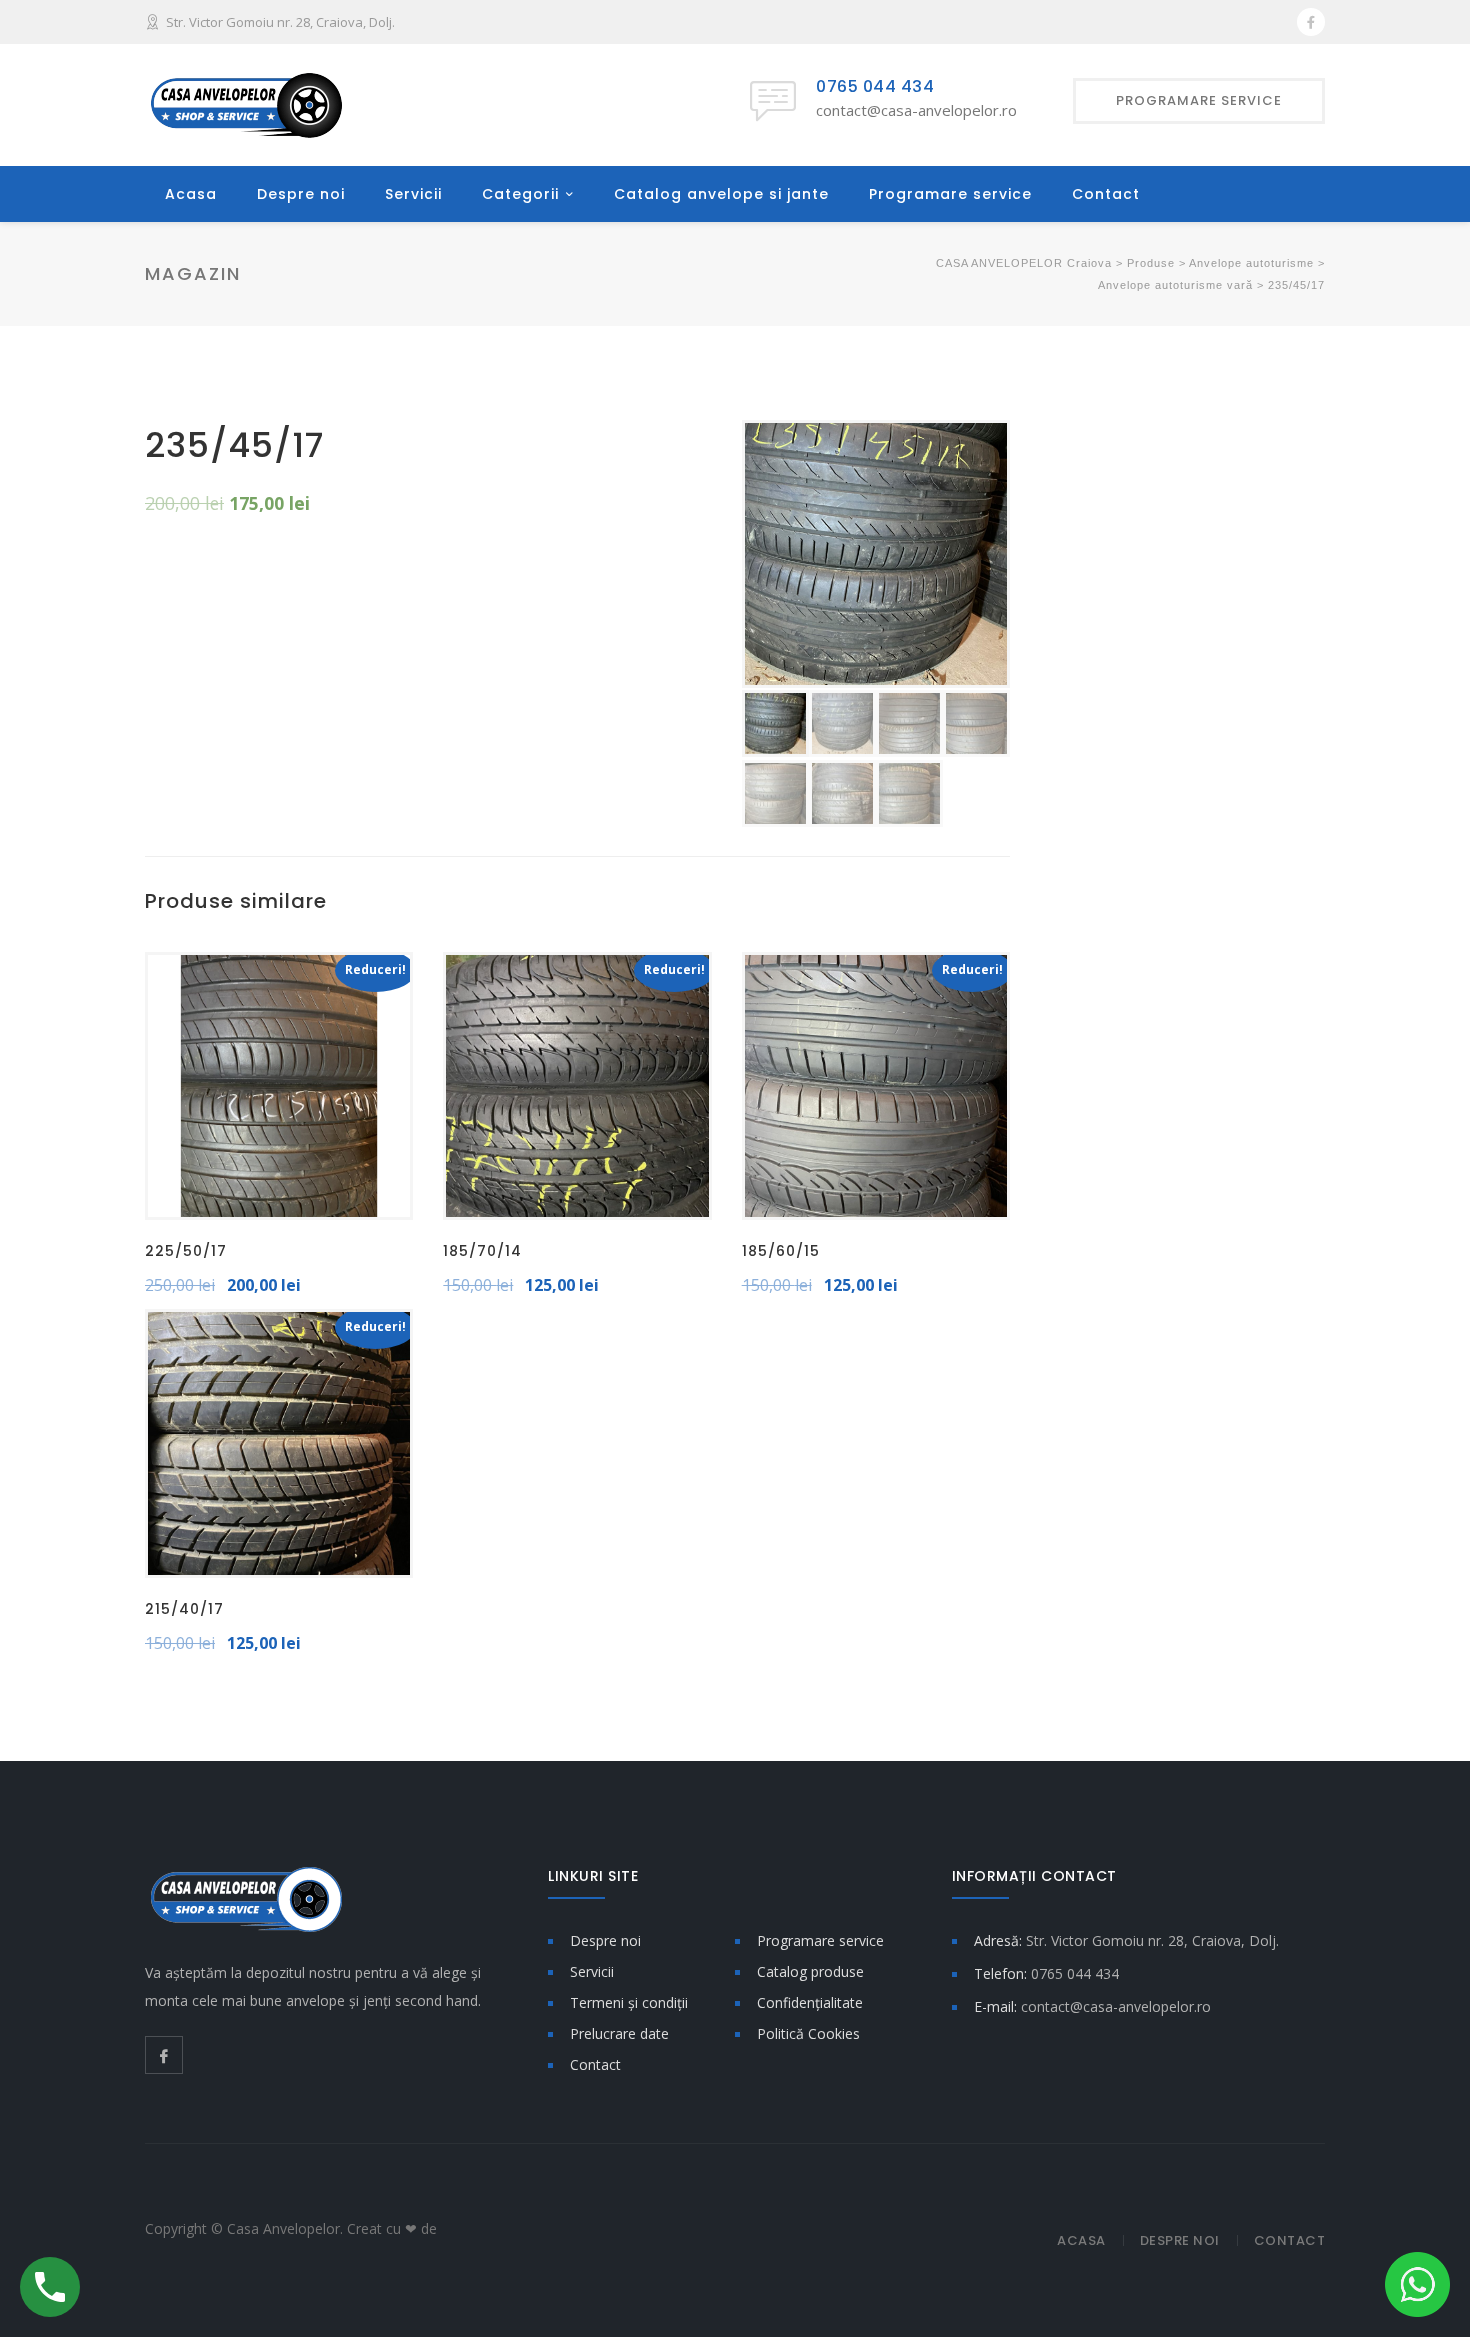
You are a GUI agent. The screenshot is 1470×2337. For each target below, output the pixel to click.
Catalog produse (810, 1971)
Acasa (191, 194)
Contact (1106, 194)
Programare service (950, 194)
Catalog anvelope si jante (721, 194)
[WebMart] (498, 2227)
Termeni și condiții (629, 2002)
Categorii (520, 194)
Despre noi (301, 194)
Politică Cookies (808, 2033)
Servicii (413, 194)
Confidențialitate (810, 2002)
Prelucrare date (619, 2033)
